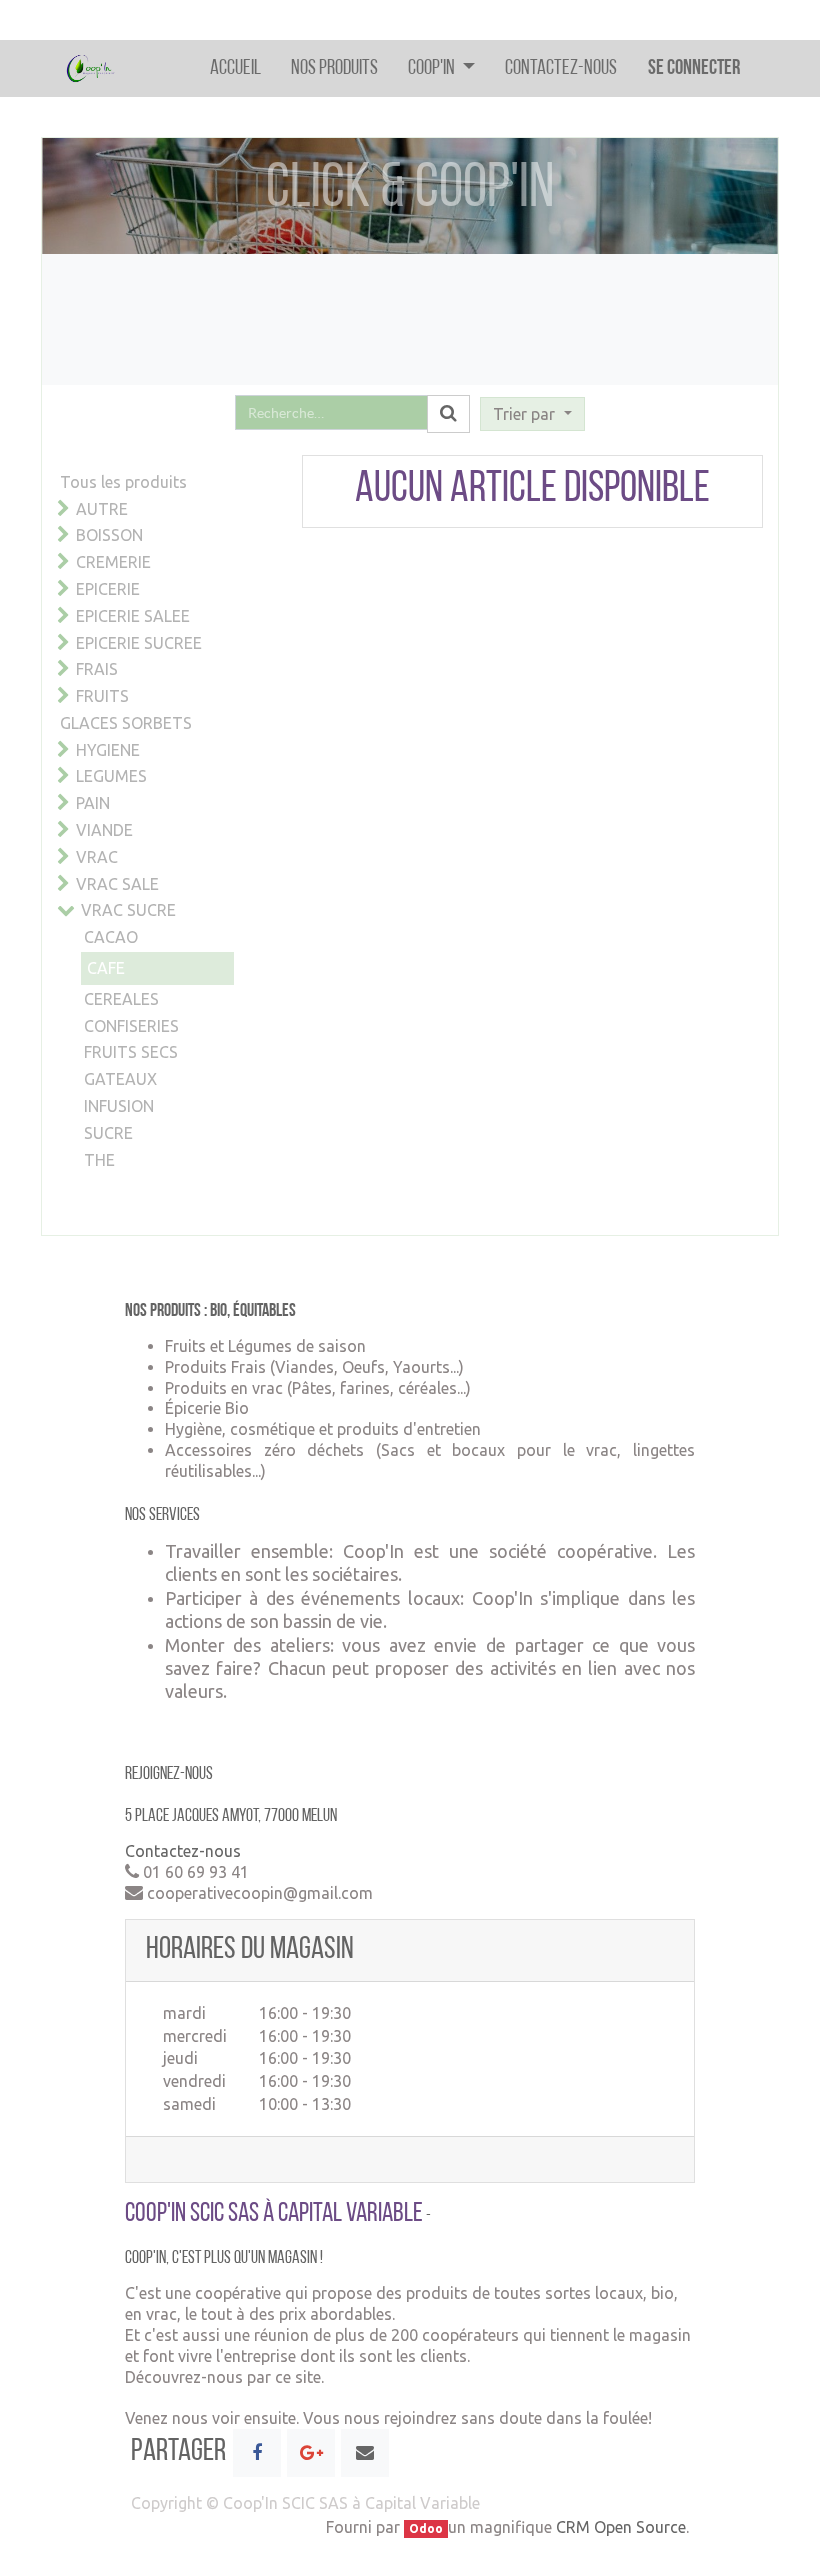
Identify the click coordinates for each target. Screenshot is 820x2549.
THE (99, 1160)
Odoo (426, 2528)
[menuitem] (235, 68)
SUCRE (108, 1133)
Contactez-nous (183, 1851)
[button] (532, 414)
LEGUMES (111, 776)
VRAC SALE (117, 884)
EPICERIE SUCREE (139, 643)
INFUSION (119, 1106)
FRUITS (102, 696)
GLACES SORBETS (126, 723)
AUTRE (102, 509)
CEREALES (121, 999)
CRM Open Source (621, 2527)
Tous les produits (123, 482)
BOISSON (109, 535)
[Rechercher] (448, 414)
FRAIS (97, 669)
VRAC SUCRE (128, 910)
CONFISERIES (131, 1026)
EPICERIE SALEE (133, 616)
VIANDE (104, 830)
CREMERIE (113, 562)
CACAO (111, 937)
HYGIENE (108, 750)
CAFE (106, 968)
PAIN (93, 803)
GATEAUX (120, 1079)
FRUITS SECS (131, 1052)
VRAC (97, 857)
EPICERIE (108, 589)
